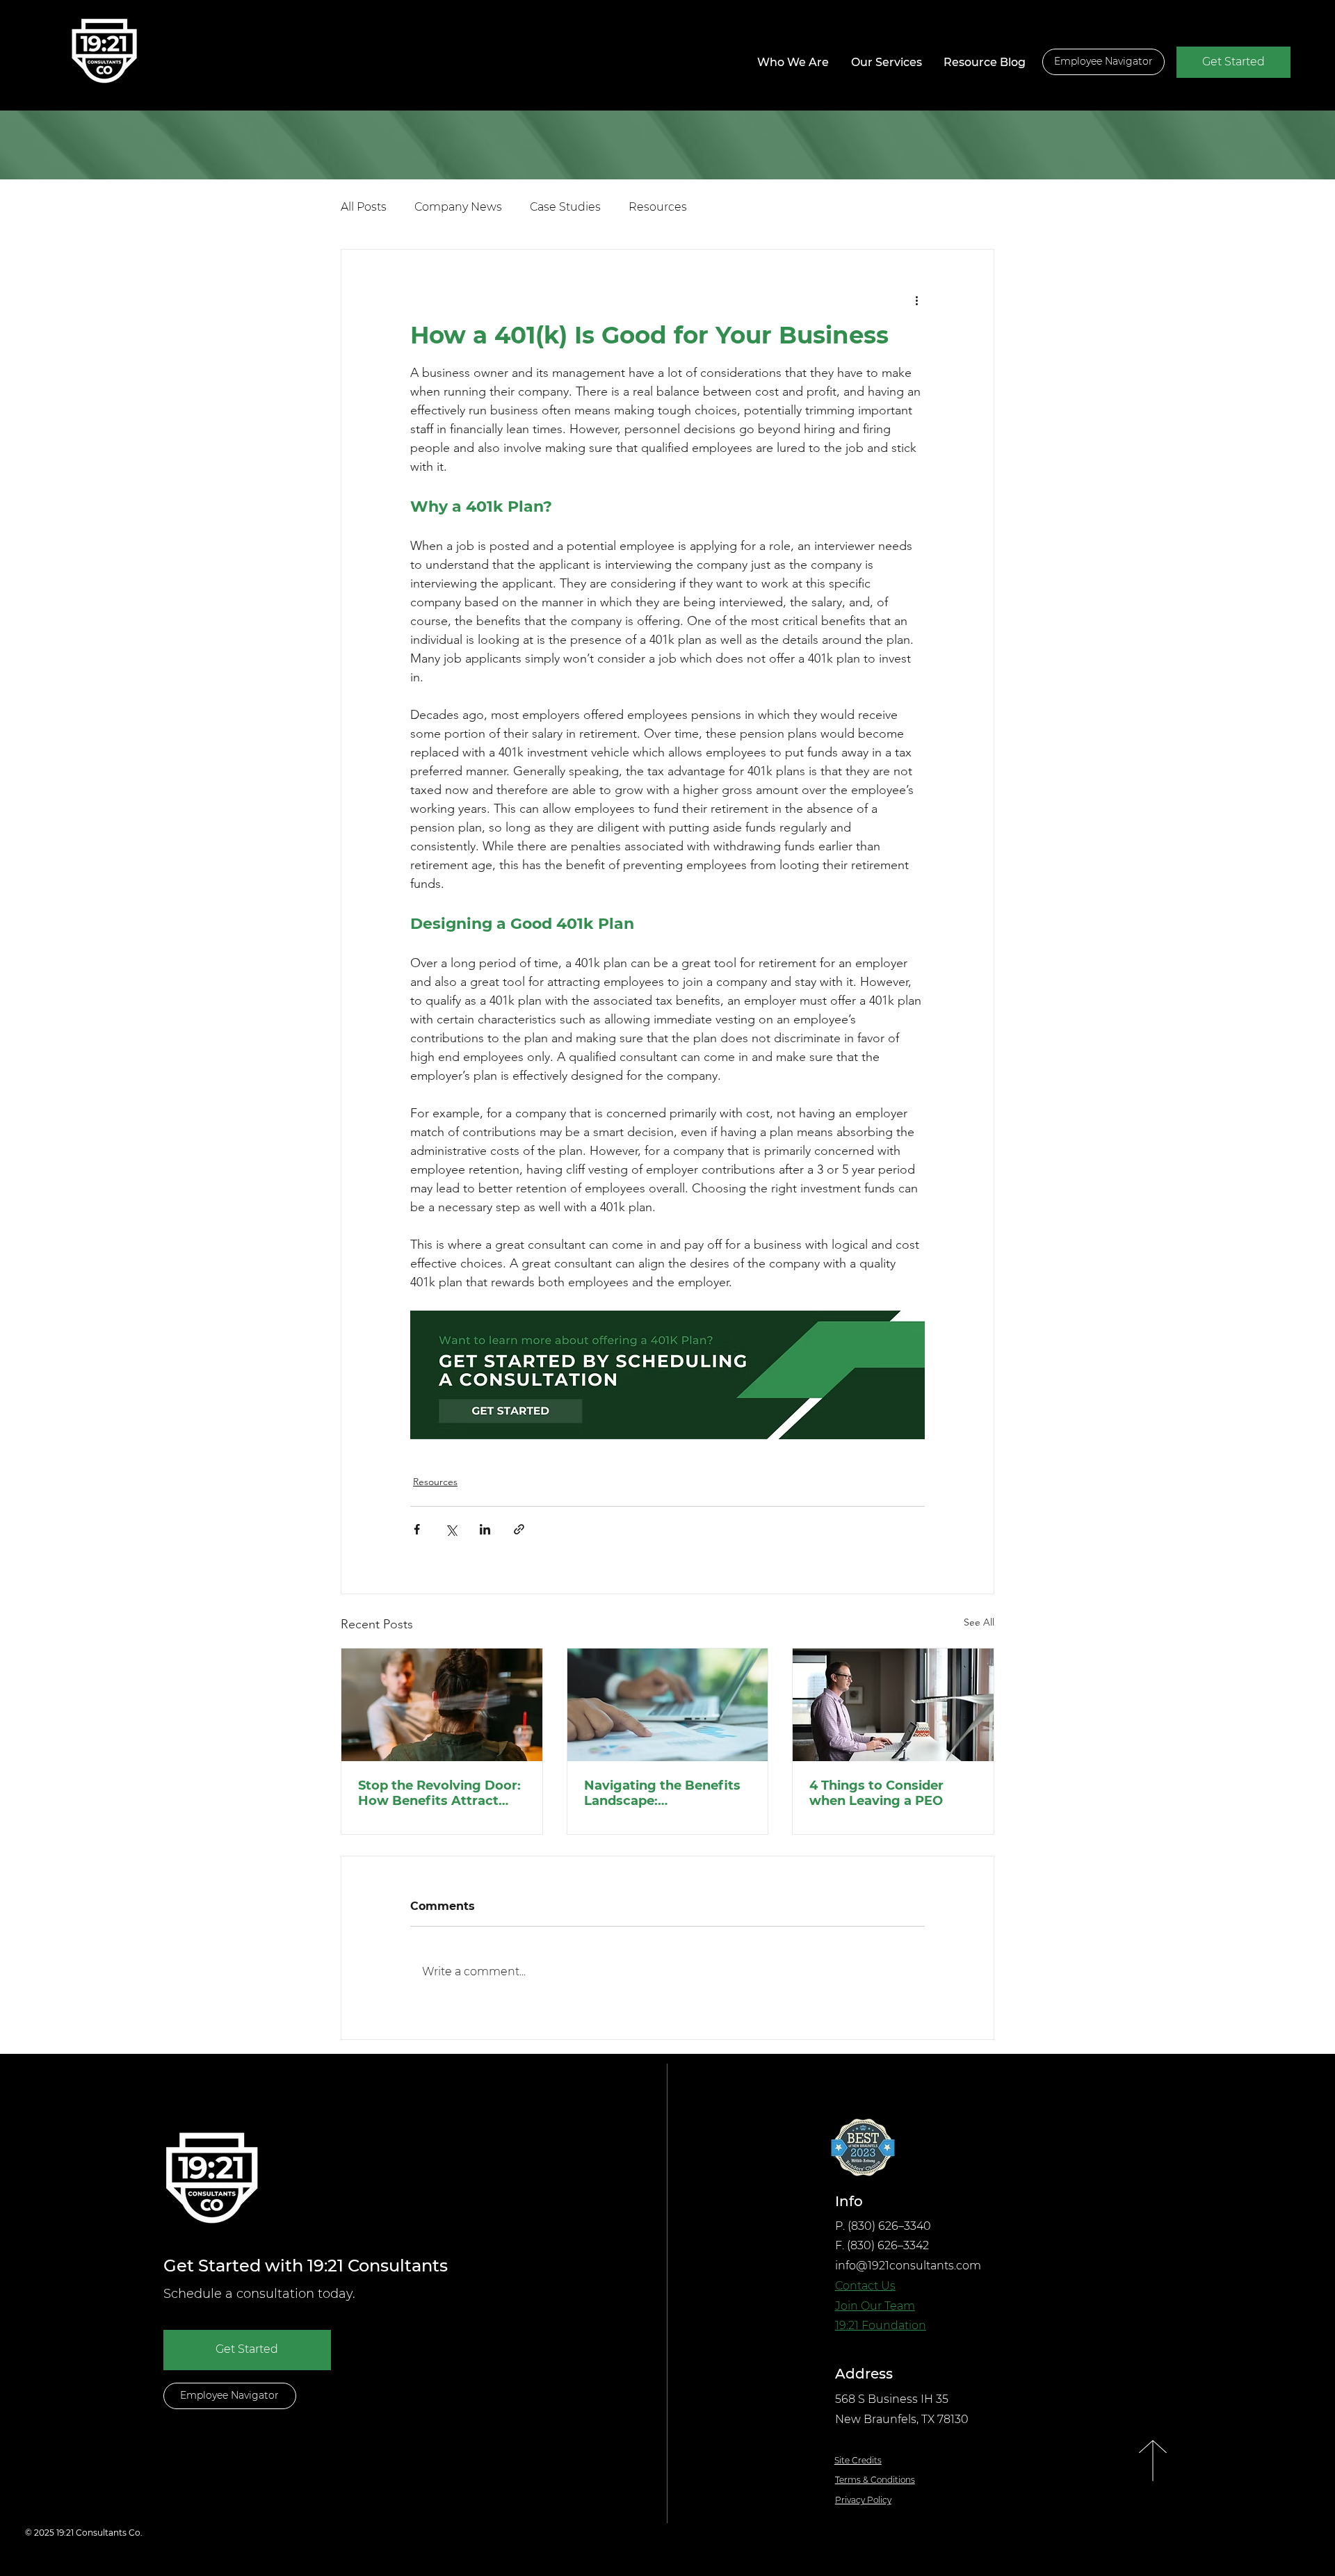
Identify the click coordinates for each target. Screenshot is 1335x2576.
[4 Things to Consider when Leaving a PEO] (893, 1705)
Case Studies (565, 207)
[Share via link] (519, 1529)
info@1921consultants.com (908, 2266)
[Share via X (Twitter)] (451, 1529)
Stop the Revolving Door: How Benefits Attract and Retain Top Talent (439, 1793)
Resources (658, 207)
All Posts (364, 207)
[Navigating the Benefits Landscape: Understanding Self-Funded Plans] (668, 1705)
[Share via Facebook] (417, 1529)
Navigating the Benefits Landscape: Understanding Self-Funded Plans (662, 1793)
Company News (458, 207)
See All (979, 1622)
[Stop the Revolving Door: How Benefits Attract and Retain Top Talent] (442, 1705)
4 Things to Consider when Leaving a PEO (876, 1793)
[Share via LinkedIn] (485, 1529)
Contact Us (865, 2286)
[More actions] (916, 300)
